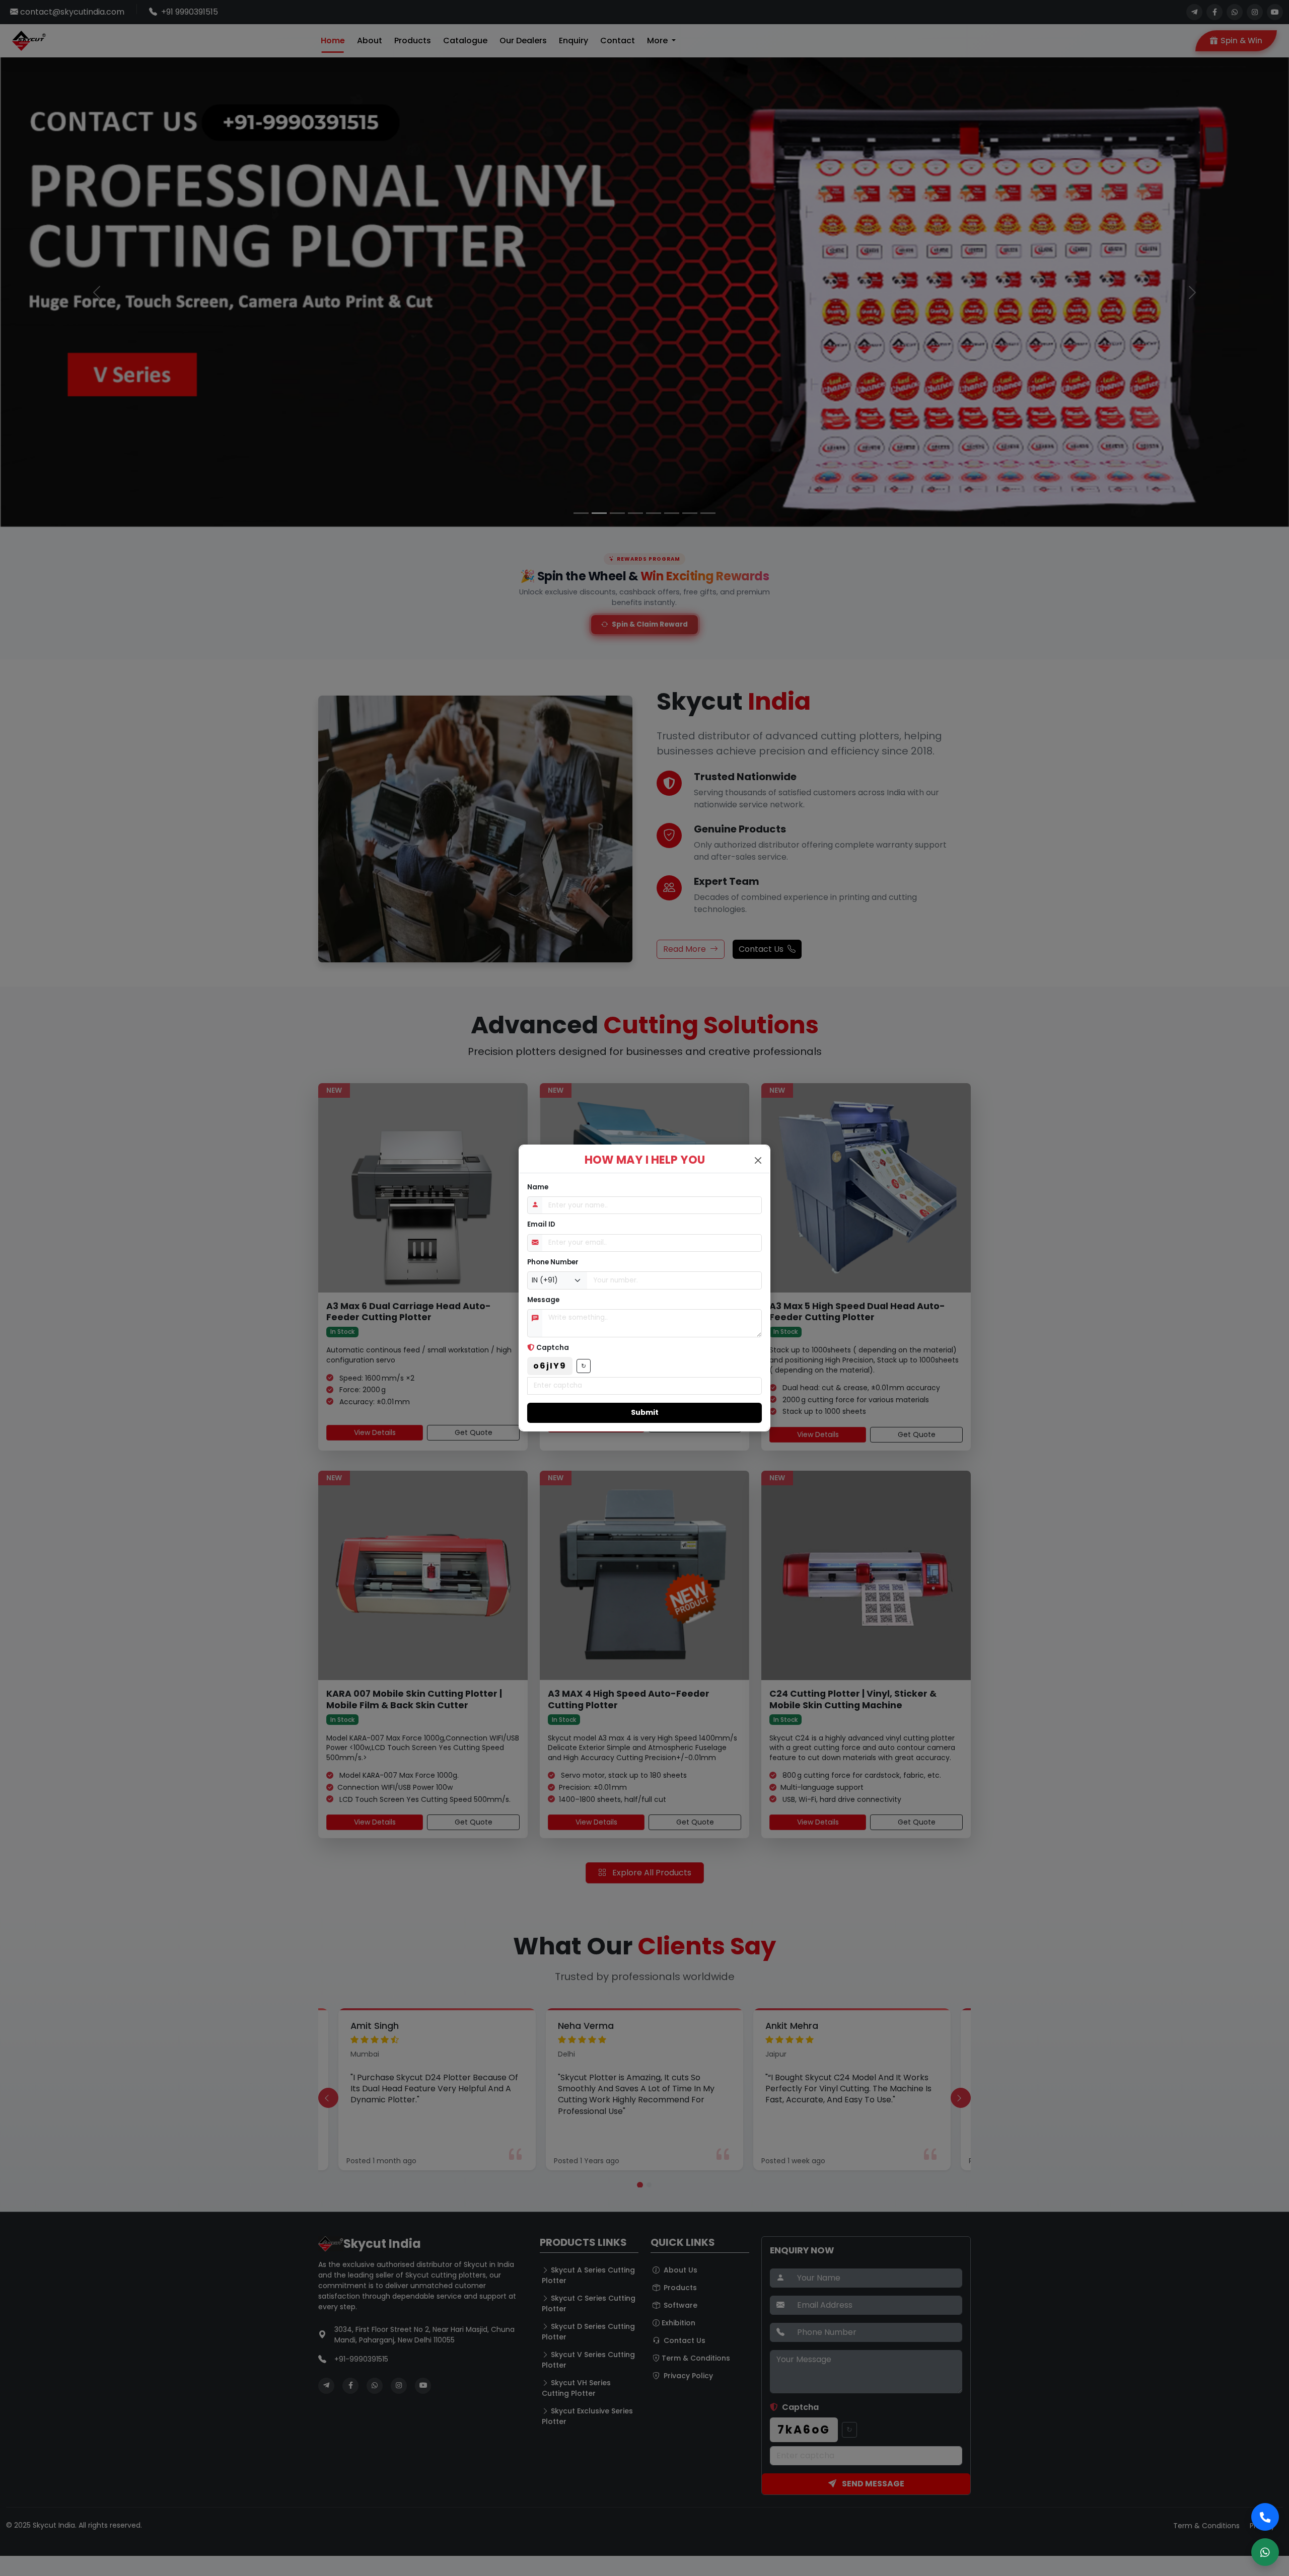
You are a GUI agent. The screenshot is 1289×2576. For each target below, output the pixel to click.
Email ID (541, 1224)
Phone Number (553, 1262)
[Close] (758, 1160)
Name (538, 1187)
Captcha (553, 1348)
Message (543, 1300)
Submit (645, 1412)
